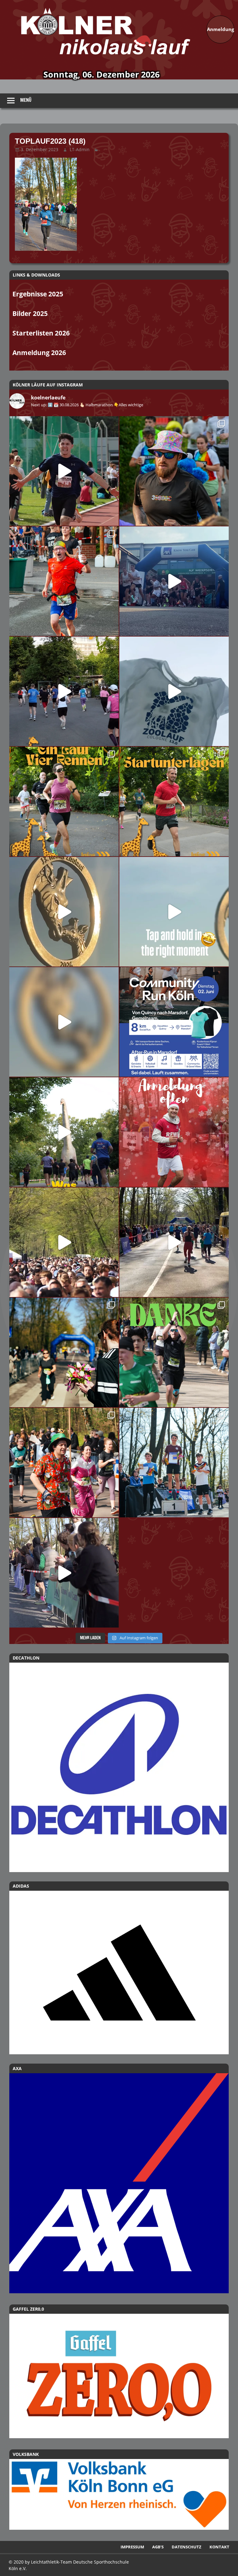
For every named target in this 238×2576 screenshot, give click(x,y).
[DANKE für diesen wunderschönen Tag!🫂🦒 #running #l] (174, 581)
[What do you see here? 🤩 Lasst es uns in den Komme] (64, 1022)
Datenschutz (187, 2547)
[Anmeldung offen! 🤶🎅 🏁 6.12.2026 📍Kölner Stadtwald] (174, 1132)
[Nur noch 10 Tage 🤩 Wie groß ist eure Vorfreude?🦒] (64, 912)
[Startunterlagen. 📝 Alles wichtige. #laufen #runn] (174, 802)
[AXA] (119, 2291)
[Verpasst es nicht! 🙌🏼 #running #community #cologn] (174, 1022)
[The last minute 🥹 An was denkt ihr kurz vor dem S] (64, 1242)
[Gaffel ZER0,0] (119, 2436)
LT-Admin (80, 149)
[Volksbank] (119, 2528)
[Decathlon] (119, 1767)
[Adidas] (119, 1973)
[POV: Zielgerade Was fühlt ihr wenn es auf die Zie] (174, 1242)
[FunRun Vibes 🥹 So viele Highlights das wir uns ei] (174, 471)
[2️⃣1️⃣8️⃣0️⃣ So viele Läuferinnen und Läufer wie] (174, 1352)
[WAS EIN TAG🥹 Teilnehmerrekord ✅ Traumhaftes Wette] (64, 1463)
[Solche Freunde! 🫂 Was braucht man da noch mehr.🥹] (64, 1573)
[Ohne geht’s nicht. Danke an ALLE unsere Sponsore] (64, 1352)
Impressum (132, 2547)
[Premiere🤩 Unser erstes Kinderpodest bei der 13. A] (174, 1463)
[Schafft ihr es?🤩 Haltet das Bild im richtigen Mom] (174, 912)
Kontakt (219, 2547)
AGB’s (158, 2547)
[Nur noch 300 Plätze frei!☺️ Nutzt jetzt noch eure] (64, 1132)
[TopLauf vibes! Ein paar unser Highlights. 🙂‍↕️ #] (64, 581)
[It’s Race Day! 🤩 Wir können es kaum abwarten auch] (64, 691)
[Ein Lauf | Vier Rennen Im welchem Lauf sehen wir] (64, 802)
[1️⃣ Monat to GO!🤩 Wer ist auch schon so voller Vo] (64, 471)
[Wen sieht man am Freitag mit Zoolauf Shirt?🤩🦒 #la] (174, 691)
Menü (26, 100)
